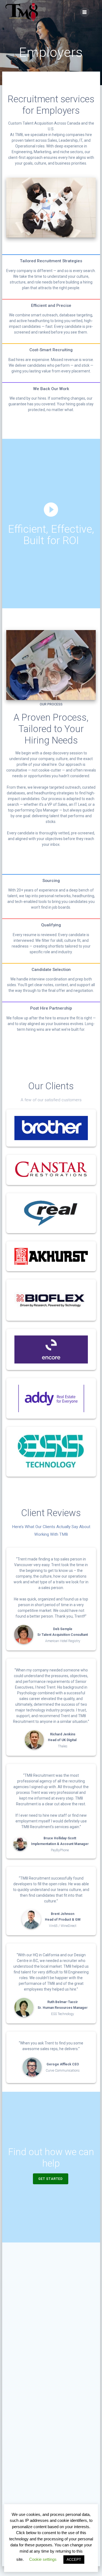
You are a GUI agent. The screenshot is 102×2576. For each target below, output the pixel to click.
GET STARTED (51, 2179)
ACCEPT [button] (74, 2560)
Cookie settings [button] (43, 2559)
